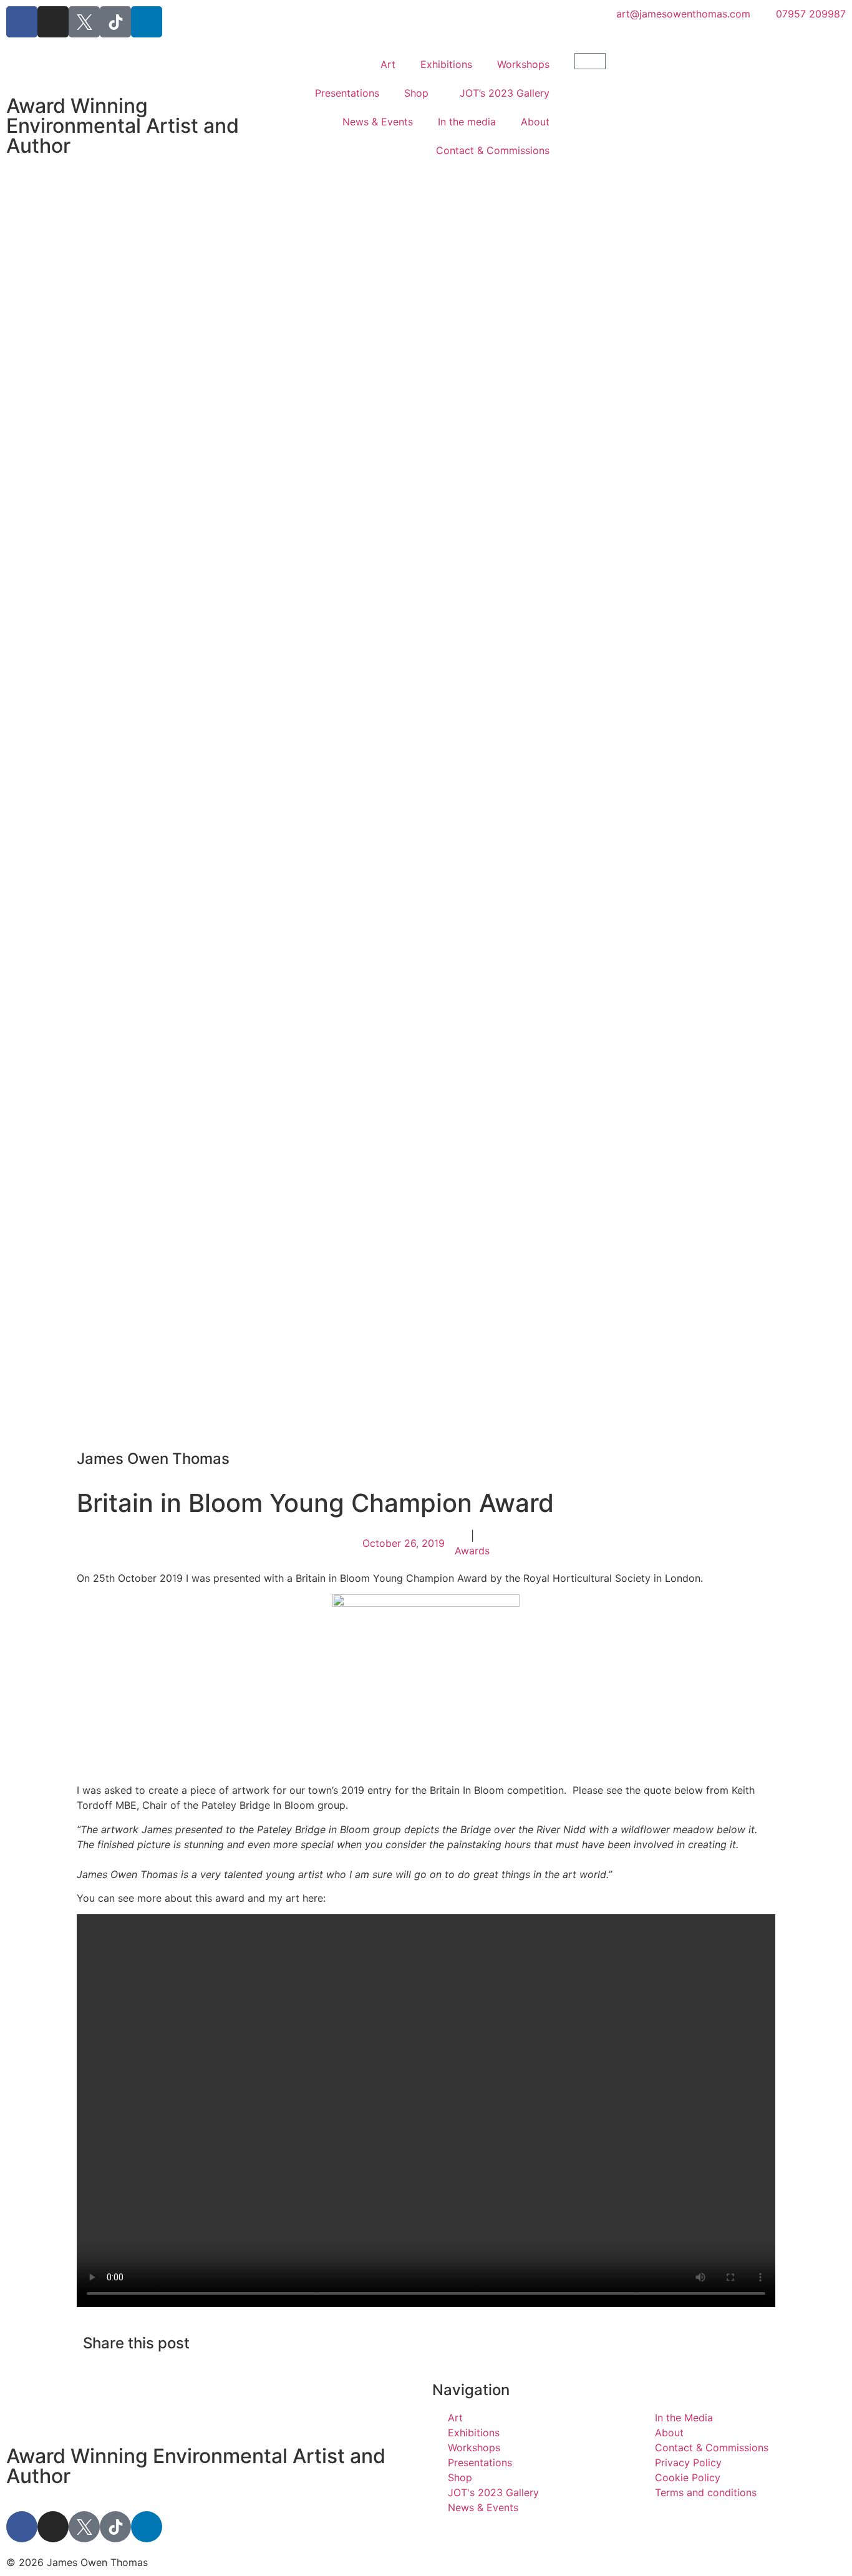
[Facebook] (22, 22)
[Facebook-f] (22, 2527)
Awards (472, 1551)
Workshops (523, 64)
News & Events (378, 122)
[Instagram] (53, 22)
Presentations (347, 93)
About (535, 122)
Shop (416, 93)
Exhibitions (446, 64)
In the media (467, 122)
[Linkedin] (147, 22)
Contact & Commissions (493, 150)
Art (388, 64)
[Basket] (590, 61)
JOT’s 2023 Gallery (505, 93)
